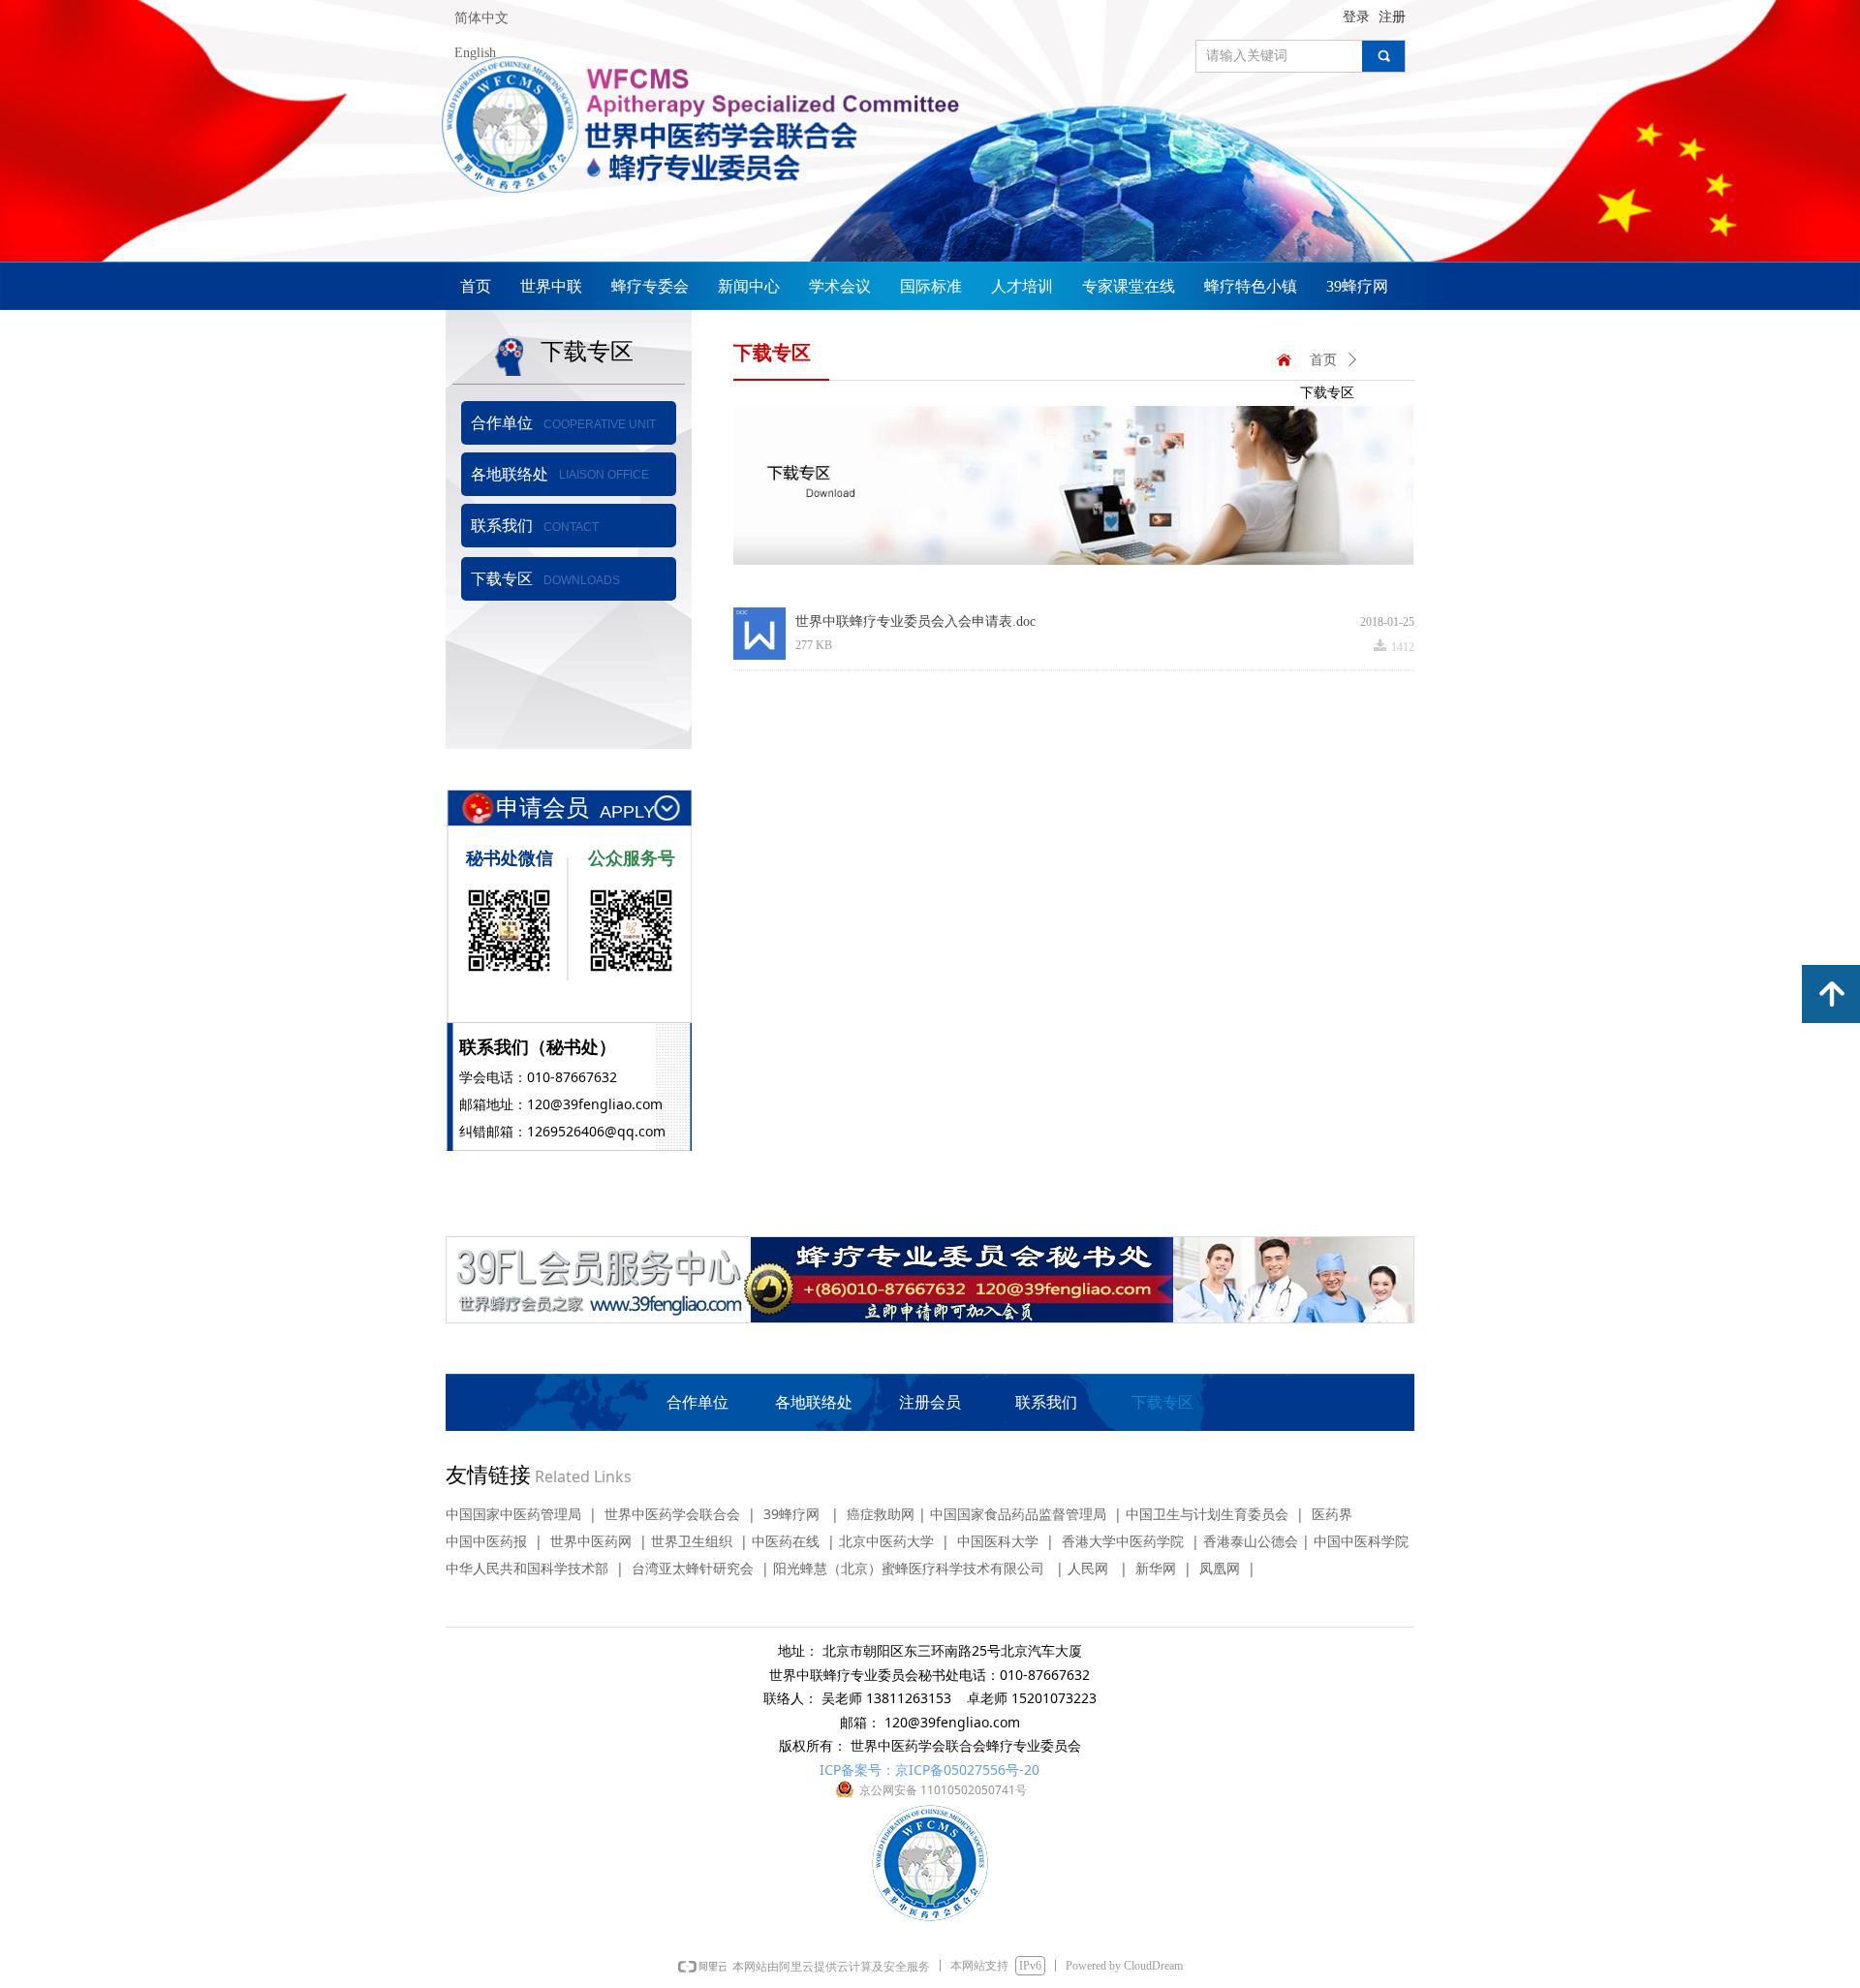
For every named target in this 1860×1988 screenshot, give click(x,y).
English (475, 53)
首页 (1323, 360)
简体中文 (481, 18)
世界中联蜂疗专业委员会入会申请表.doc (915, 621)
